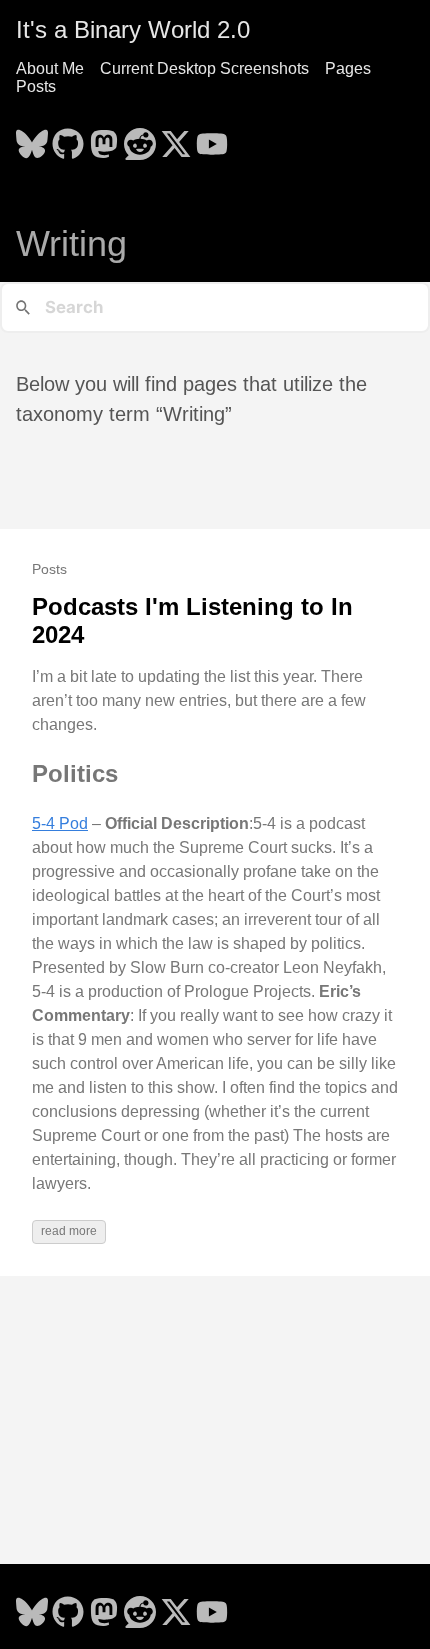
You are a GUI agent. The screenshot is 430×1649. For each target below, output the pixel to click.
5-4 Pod (60, 823)
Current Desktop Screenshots (204, 68)
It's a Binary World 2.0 (133, 29)
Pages (348, 68)
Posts (36, 86)
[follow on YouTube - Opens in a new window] (212, 138)
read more (69, 1231)
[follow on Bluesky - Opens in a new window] (32, 138)
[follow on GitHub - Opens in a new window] (68, 138)
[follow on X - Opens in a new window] (176, 138)
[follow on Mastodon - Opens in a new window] (104, 138)
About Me (50, 68)
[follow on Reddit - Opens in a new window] (140, 138)
